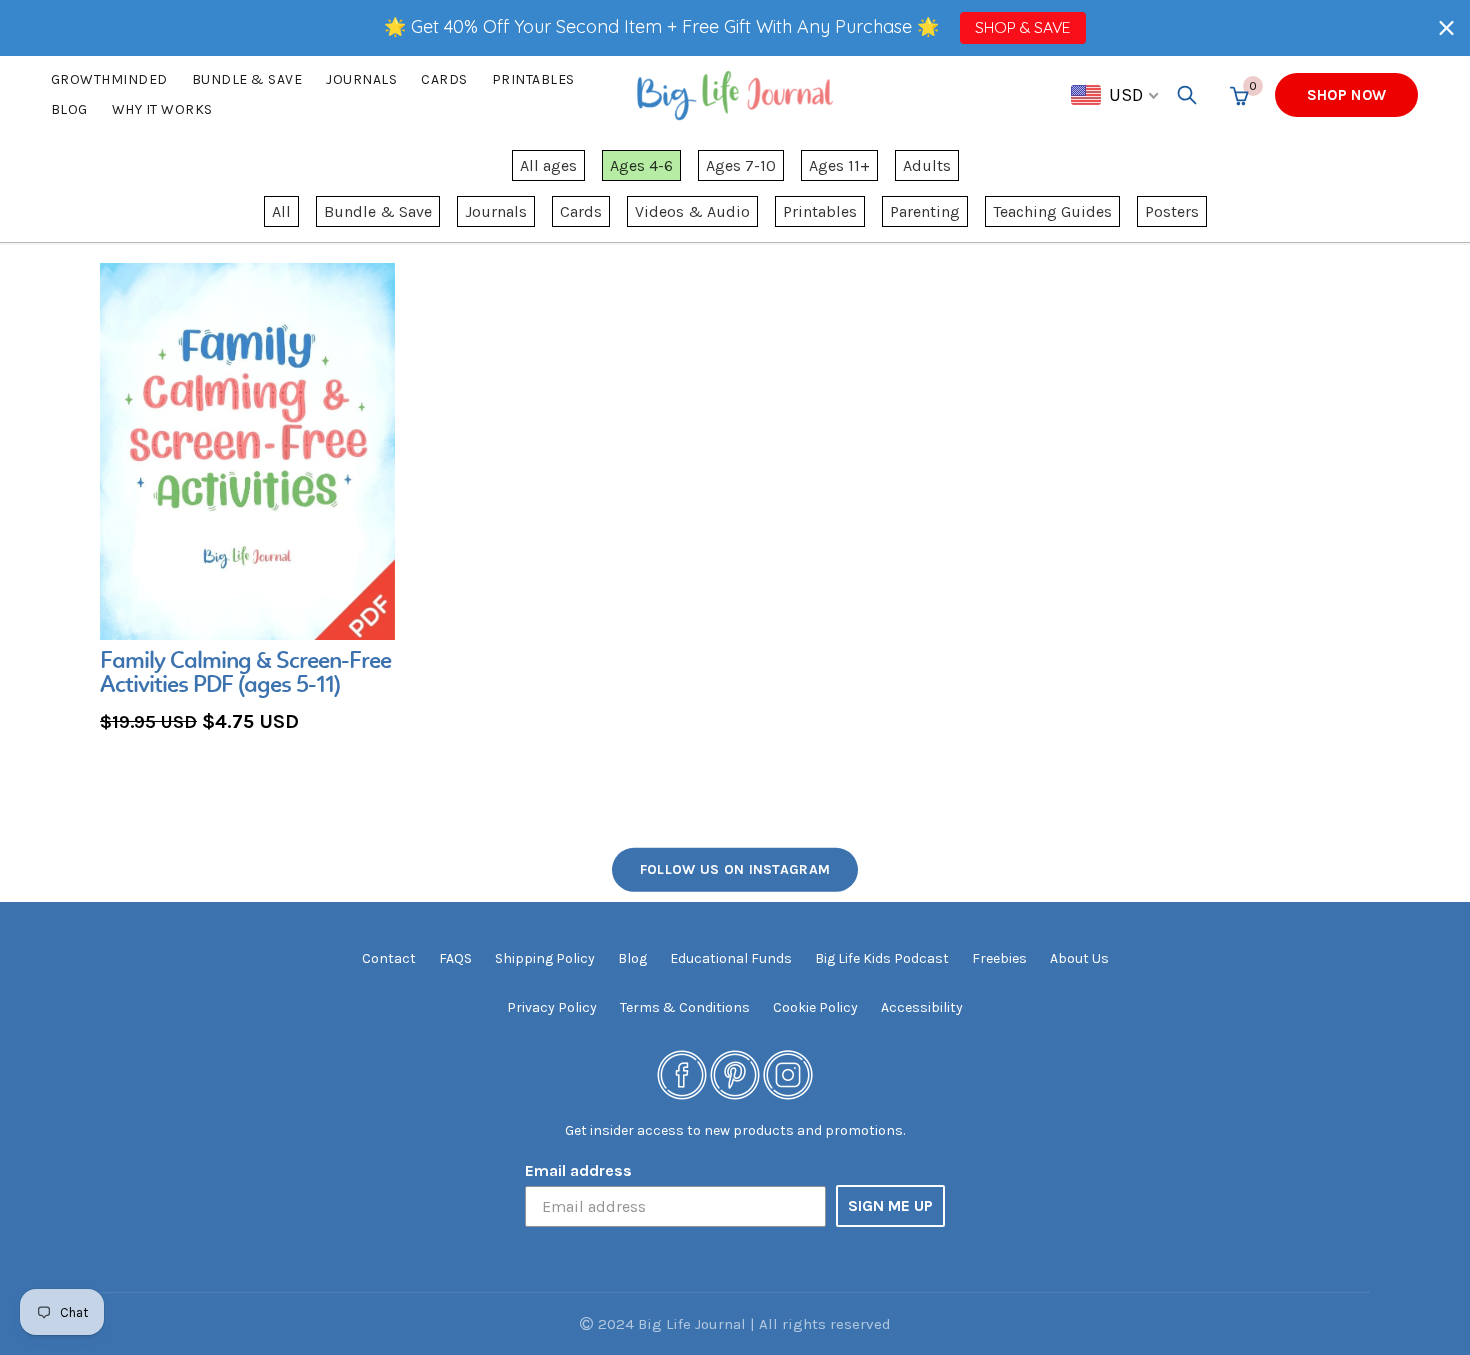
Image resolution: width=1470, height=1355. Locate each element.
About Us (1079, 958)
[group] (247, 500)
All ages (548, 165)
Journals (361, 79)
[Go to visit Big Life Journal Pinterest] (735, 1073)
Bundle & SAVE (247, 79)
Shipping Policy (545, 958)
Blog (69, 109)
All (281, 211)
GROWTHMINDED (109, 79)
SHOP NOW (1346, 95)
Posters (1172, 211)
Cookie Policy (815, 1007)
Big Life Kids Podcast (882, 958)
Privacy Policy (552, 1007)
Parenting (925, 211)
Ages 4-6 (641, 165)
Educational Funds (731, 958)
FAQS (455, 958)
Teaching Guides (1052, 211)
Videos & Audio (692, 211)
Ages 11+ (839, 165)
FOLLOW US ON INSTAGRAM (735, 869)
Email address (578, 1170)
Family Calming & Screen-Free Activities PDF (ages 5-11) (245, 674)
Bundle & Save (378, 211)
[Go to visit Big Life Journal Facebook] (682, 1073)
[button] (1446, 27)
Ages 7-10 (741, 165)
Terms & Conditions (685, 1007)
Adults (927, 165)
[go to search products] (1187, 95)
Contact (389, 958)
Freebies (999, 958)
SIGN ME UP (890, 1205)
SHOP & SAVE (1022, 27)
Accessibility (922, 1007)
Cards (444, 79)
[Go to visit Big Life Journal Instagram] (788, 1073)
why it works (162, 109)
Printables (533, 79)
